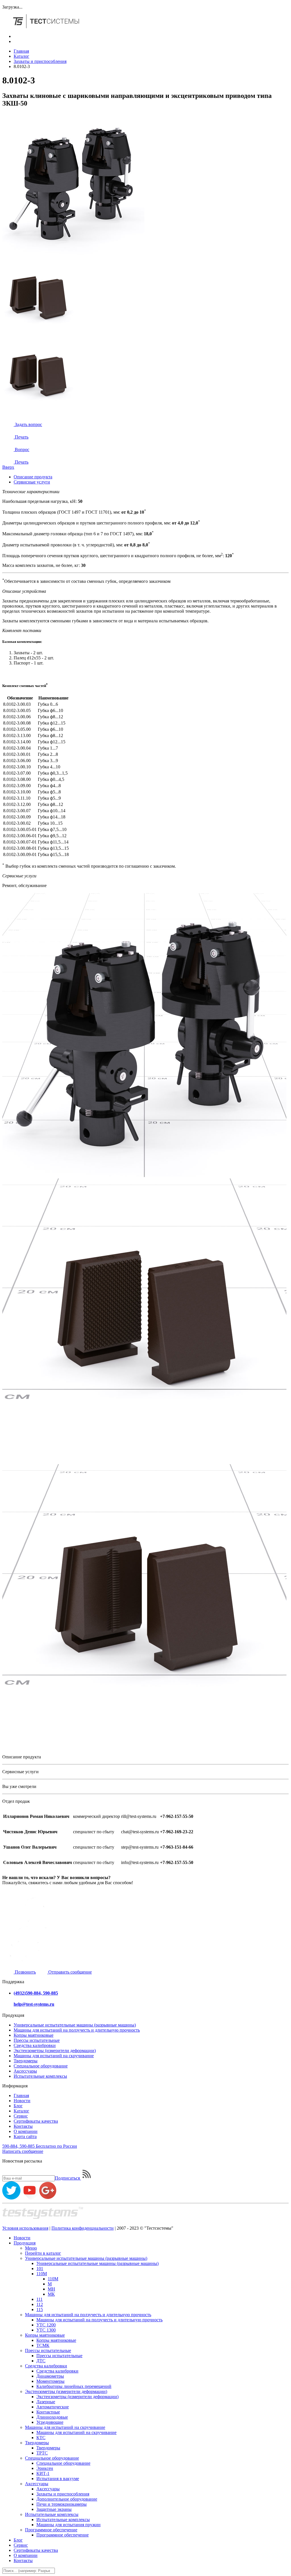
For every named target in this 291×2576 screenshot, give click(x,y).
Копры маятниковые (34, 2035)
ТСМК (43, 2345)
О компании (26, 2131)
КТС (41, 2438)
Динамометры (50, 2376)
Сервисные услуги (32, 482)
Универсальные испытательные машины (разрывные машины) (75, 2025)
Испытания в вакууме (58, 2479)
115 (40, 2309)
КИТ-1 (43, 2473)
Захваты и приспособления (40, 61)
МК (51, 2294)
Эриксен (45, 2468)
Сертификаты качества (36, 2121)
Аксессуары (25, 2071)
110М (42, 2274)
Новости (22, 2101)
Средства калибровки (35, 2045)
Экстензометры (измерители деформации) (55, 2051)
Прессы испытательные (37, 2040)
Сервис (21, 2116)
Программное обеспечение (51, 2530)
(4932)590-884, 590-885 (36, 1993)
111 (40, 2299)
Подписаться (68, 2178)
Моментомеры (50, 2381)
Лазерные (46, 2402)
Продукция (25, 2243)
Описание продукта (33, 477)
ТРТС (42, 2453)
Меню (31, 2248)
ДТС (41, 2361)
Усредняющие (50, 2422)
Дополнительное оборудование (67, 2499)
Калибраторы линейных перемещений (74, 2386)
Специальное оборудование (41, 2066)
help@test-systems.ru (34, 2004)
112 (40, 2304)
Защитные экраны (54, 2509)
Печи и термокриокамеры (62, 2504)
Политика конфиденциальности (83, 2228)
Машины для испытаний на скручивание (54, 2056)
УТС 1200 (46, 2325)
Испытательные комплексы (40, 2076)
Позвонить (25, 1972)
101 (40, 2269)
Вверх (8, 467)
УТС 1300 (46, 2330)
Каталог (21, 56)
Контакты (23, 2126)
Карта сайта (25, 2136)
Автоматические (53, 2407)
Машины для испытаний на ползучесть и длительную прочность (77, 2030)
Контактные (48, 2412)
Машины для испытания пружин (68, 2525)
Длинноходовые (52, 2417)
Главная (21, 51)
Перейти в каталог (43, 2253)
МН (51, 2289)
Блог (18, 2106)
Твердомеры (26, 2061)
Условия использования (25, 2228)
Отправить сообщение (69, 1972)
